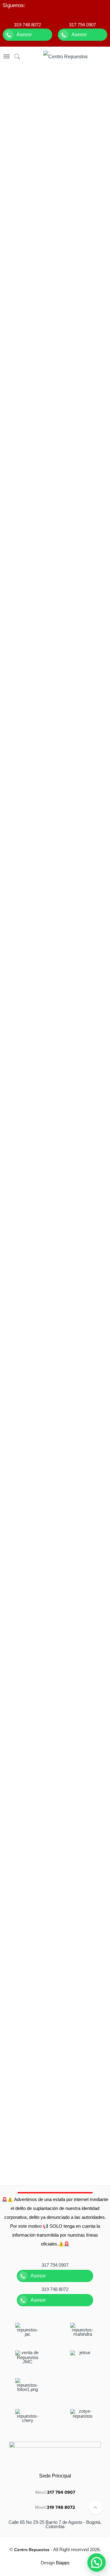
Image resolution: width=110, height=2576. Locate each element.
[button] (97, 2562)
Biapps (63, 2563)
